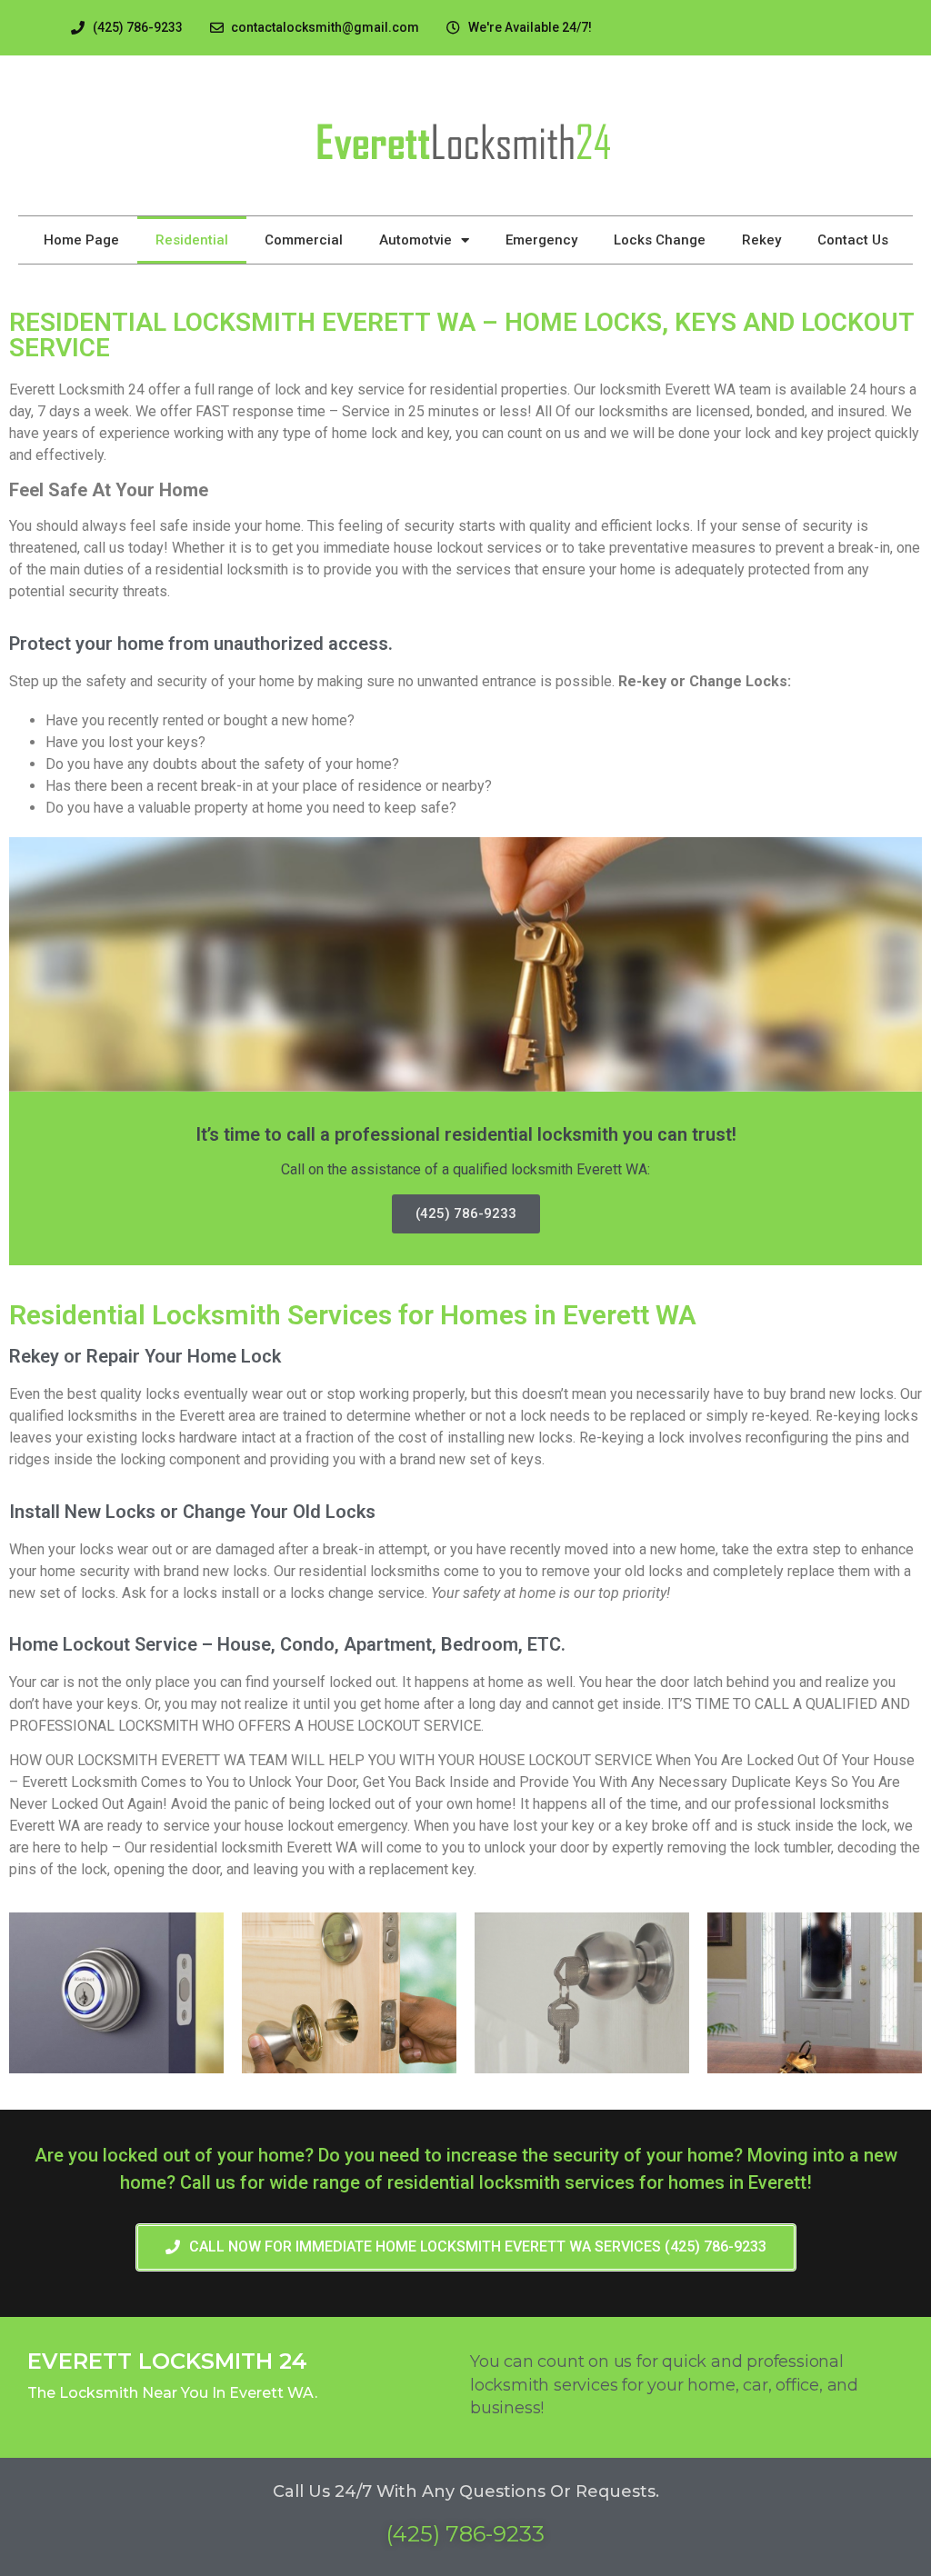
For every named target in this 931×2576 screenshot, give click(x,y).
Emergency (541, 240)
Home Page (81, 240)
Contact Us (853, 240)
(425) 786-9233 (466, 1213)
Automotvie (415, 240)
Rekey (761, 240)
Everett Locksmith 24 (167, 2361)
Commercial (304, 240)
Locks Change (660, 240)
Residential (192, 240)
